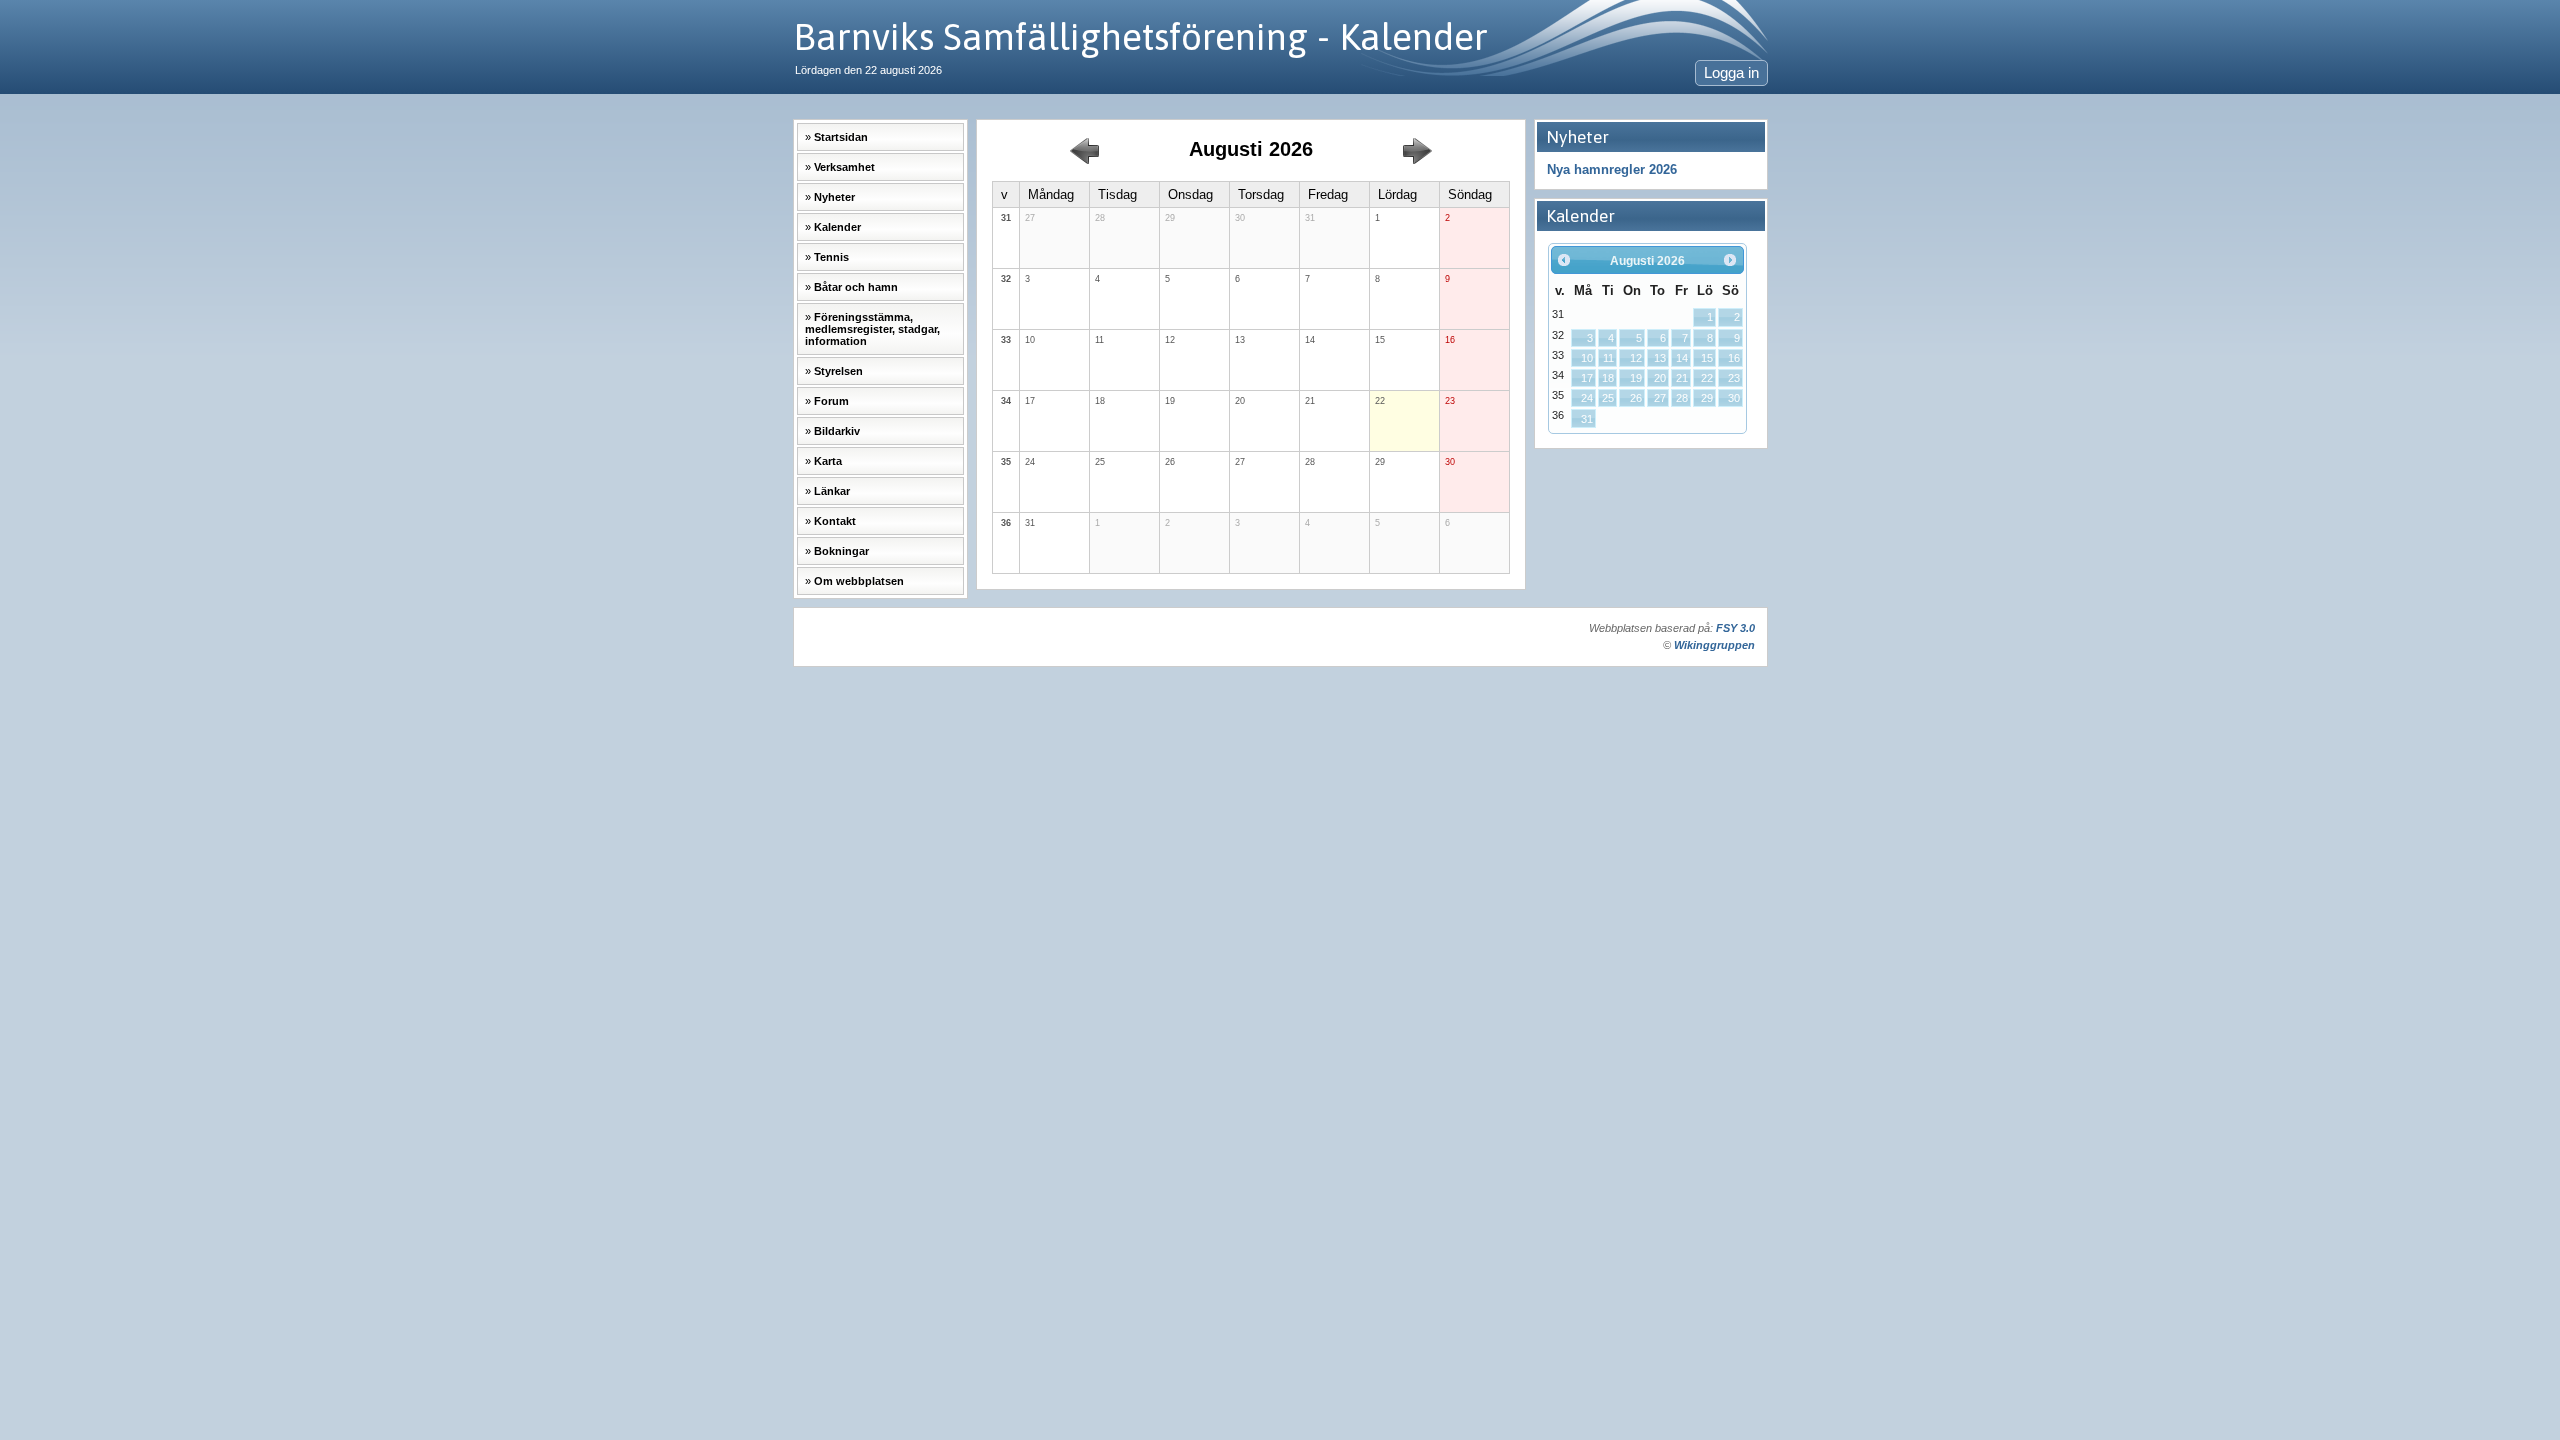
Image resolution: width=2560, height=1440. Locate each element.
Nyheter (834, 197)
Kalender (837, 227)
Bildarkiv (837, 431)
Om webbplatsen (859, 581)
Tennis (831, 257)
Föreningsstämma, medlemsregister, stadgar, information (872, 329)
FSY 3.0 (1735, 628)
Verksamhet (844, 167)
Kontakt (835, 521)
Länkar (832, 491)
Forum (831, 401)
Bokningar (841, 551)
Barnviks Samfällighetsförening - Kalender (1140, 36)
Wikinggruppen (1714, 645)
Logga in (1731, 73)
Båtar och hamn (856, 287)
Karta (828, 461)
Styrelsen (838, 371)
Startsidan (841, 137)
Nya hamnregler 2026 (1612, 169)
